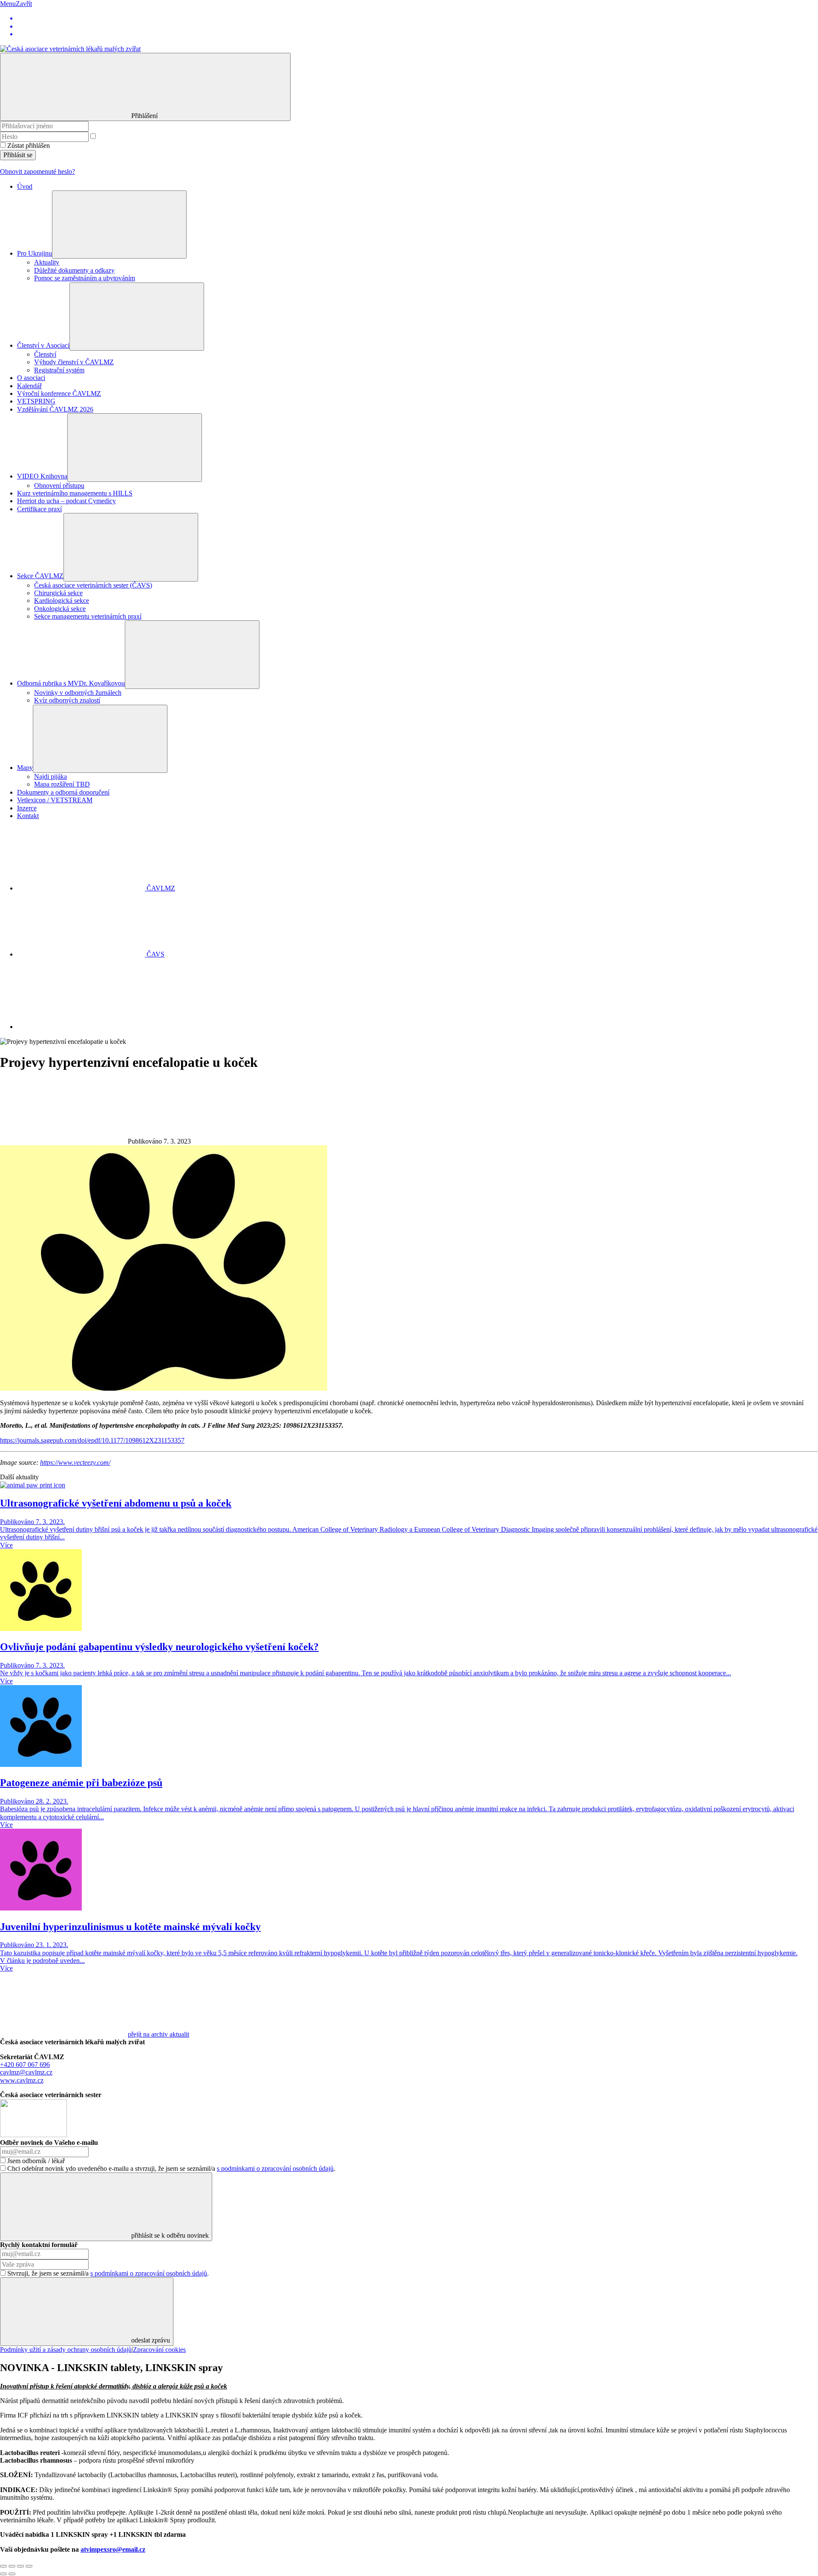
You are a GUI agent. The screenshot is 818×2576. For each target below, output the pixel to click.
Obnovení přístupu (59, 486)
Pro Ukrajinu (35, 253)
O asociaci (31, 378)
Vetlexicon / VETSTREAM (55, 800)
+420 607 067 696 (25, 2065)
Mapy (25, 768)
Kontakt (28, 816)
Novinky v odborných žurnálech (78, 693)
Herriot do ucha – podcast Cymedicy (66, 501)
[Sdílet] (12, 2566)
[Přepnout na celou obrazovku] (20, 2566)
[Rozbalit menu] (119, 225)
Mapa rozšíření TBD (62, 784)
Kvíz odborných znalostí (67, 700)
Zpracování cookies (159, 2350)
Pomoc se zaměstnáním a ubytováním (85, 278)
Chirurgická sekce (58, 593)
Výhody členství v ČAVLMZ (74, 362)
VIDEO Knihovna (42, 476)
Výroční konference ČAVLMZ (59, 393)
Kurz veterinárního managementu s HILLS (75, 493)
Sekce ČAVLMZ (40, 576)
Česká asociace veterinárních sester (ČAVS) (93, 585)
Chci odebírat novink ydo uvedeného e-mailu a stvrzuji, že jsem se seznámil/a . (171, 2168)
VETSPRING (36, 401)
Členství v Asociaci (43, 345)
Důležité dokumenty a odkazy (74, 270)
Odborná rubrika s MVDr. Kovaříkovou (71, 683)
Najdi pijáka (50, 777)
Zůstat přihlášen (29, 146)
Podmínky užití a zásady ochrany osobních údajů (66, 2350)
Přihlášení (145, 116)
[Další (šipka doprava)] (12, 2574)
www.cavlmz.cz (22, 2080)
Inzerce (27, 808)
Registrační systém (59, 370)
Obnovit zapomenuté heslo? (37, 171)
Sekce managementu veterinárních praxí (88, 616)
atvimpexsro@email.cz (113, 2549)
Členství (45, 354)
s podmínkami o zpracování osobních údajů (275, 2168)
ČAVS (155, 954)
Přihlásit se (18, 155)
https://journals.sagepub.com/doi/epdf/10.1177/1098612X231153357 (92, 1440)
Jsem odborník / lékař (36, 2161)
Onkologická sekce (60, 609)
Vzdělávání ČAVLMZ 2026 (55, 409)
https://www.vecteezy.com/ (75, 1462)
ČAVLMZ (160, 888)
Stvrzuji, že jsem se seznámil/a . (108, 2273)
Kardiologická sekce (62, 601)
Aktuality (47, 262)
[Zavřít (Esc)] (3, 2566)
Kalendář (29, 386)
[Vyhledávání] (81, 1027)
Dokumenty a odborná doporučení (63, 792)
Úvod (25, 186)
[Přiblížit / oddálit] (29, 2566)
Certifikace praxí (39, 509)
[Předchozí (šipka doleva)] (3, 2574)
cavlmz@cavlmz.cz (26, 2072)
